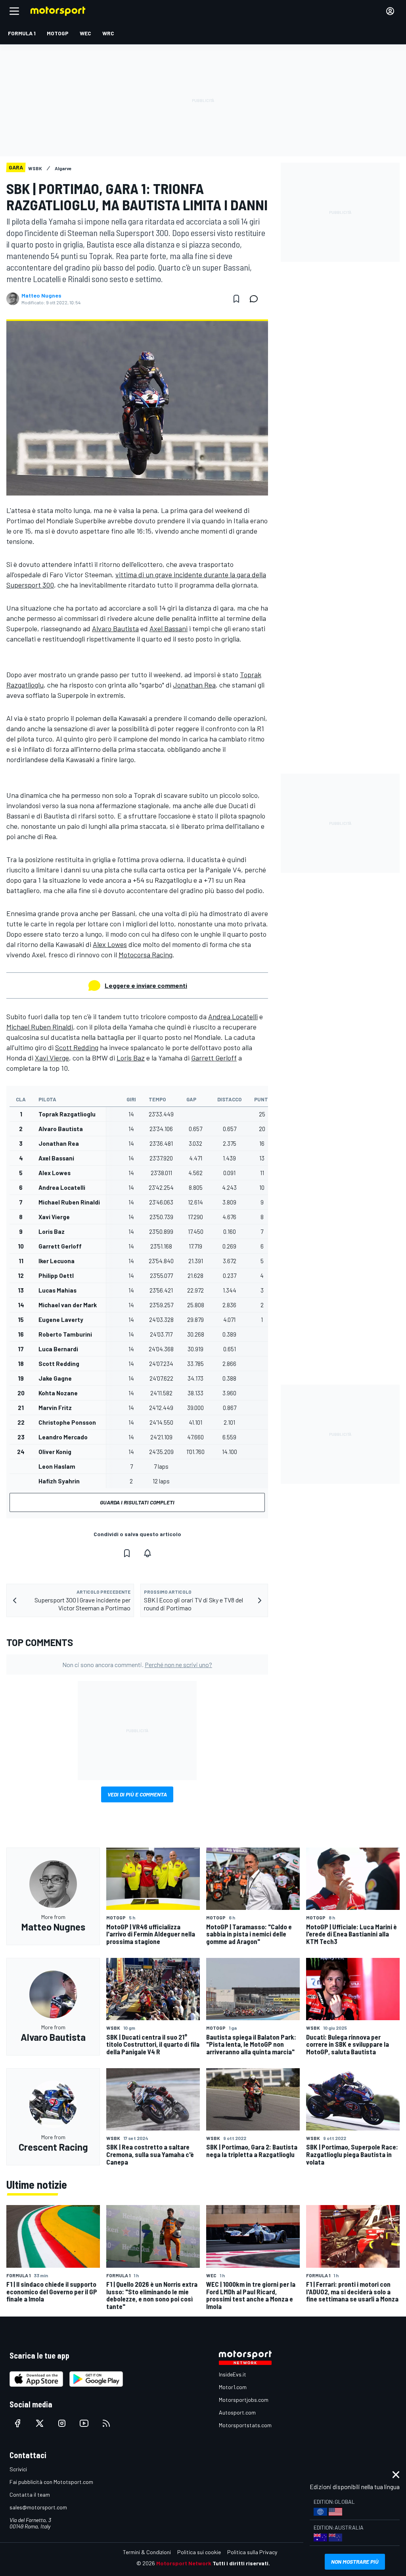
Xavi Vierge (52, 1058)
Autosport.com (237, 2412)
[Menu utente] (390, 11)
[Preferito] (236, 299)
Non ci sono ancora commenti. (137, 1665)
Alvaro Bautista (115, 628)
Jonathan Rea (194, 685)
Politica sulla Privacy (252, 2552)
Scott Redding (77, 1047)
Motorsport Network (184, 2563)
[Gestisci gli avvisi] (147, 1553)
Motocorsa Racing (146, 955)
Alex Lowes (110, 944)
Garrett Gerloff (214, 1058)
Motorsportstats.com (245, 2425)
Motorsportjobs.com (244, 2400)
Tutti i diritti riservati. (241, 2563)
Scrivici (18, 2469)
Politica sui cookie (199, 2552)
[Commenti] (256, 299)
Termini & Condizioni (147, 2552)
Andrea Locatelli (233, 1016)
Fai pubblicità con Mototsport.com (51, 2482)
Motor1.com (233, 2387)
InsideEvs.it (233, 2374)
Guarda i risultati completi (137, 1502)
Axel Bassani (169, 628)
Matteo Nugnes (41, 296)
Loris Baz (131, 1058)
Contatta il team (30, 2494)
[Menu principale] (14, 11)
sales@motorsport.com (38, 2507)
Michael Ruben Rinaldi (40, 1027)
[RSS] (106, 2423)
